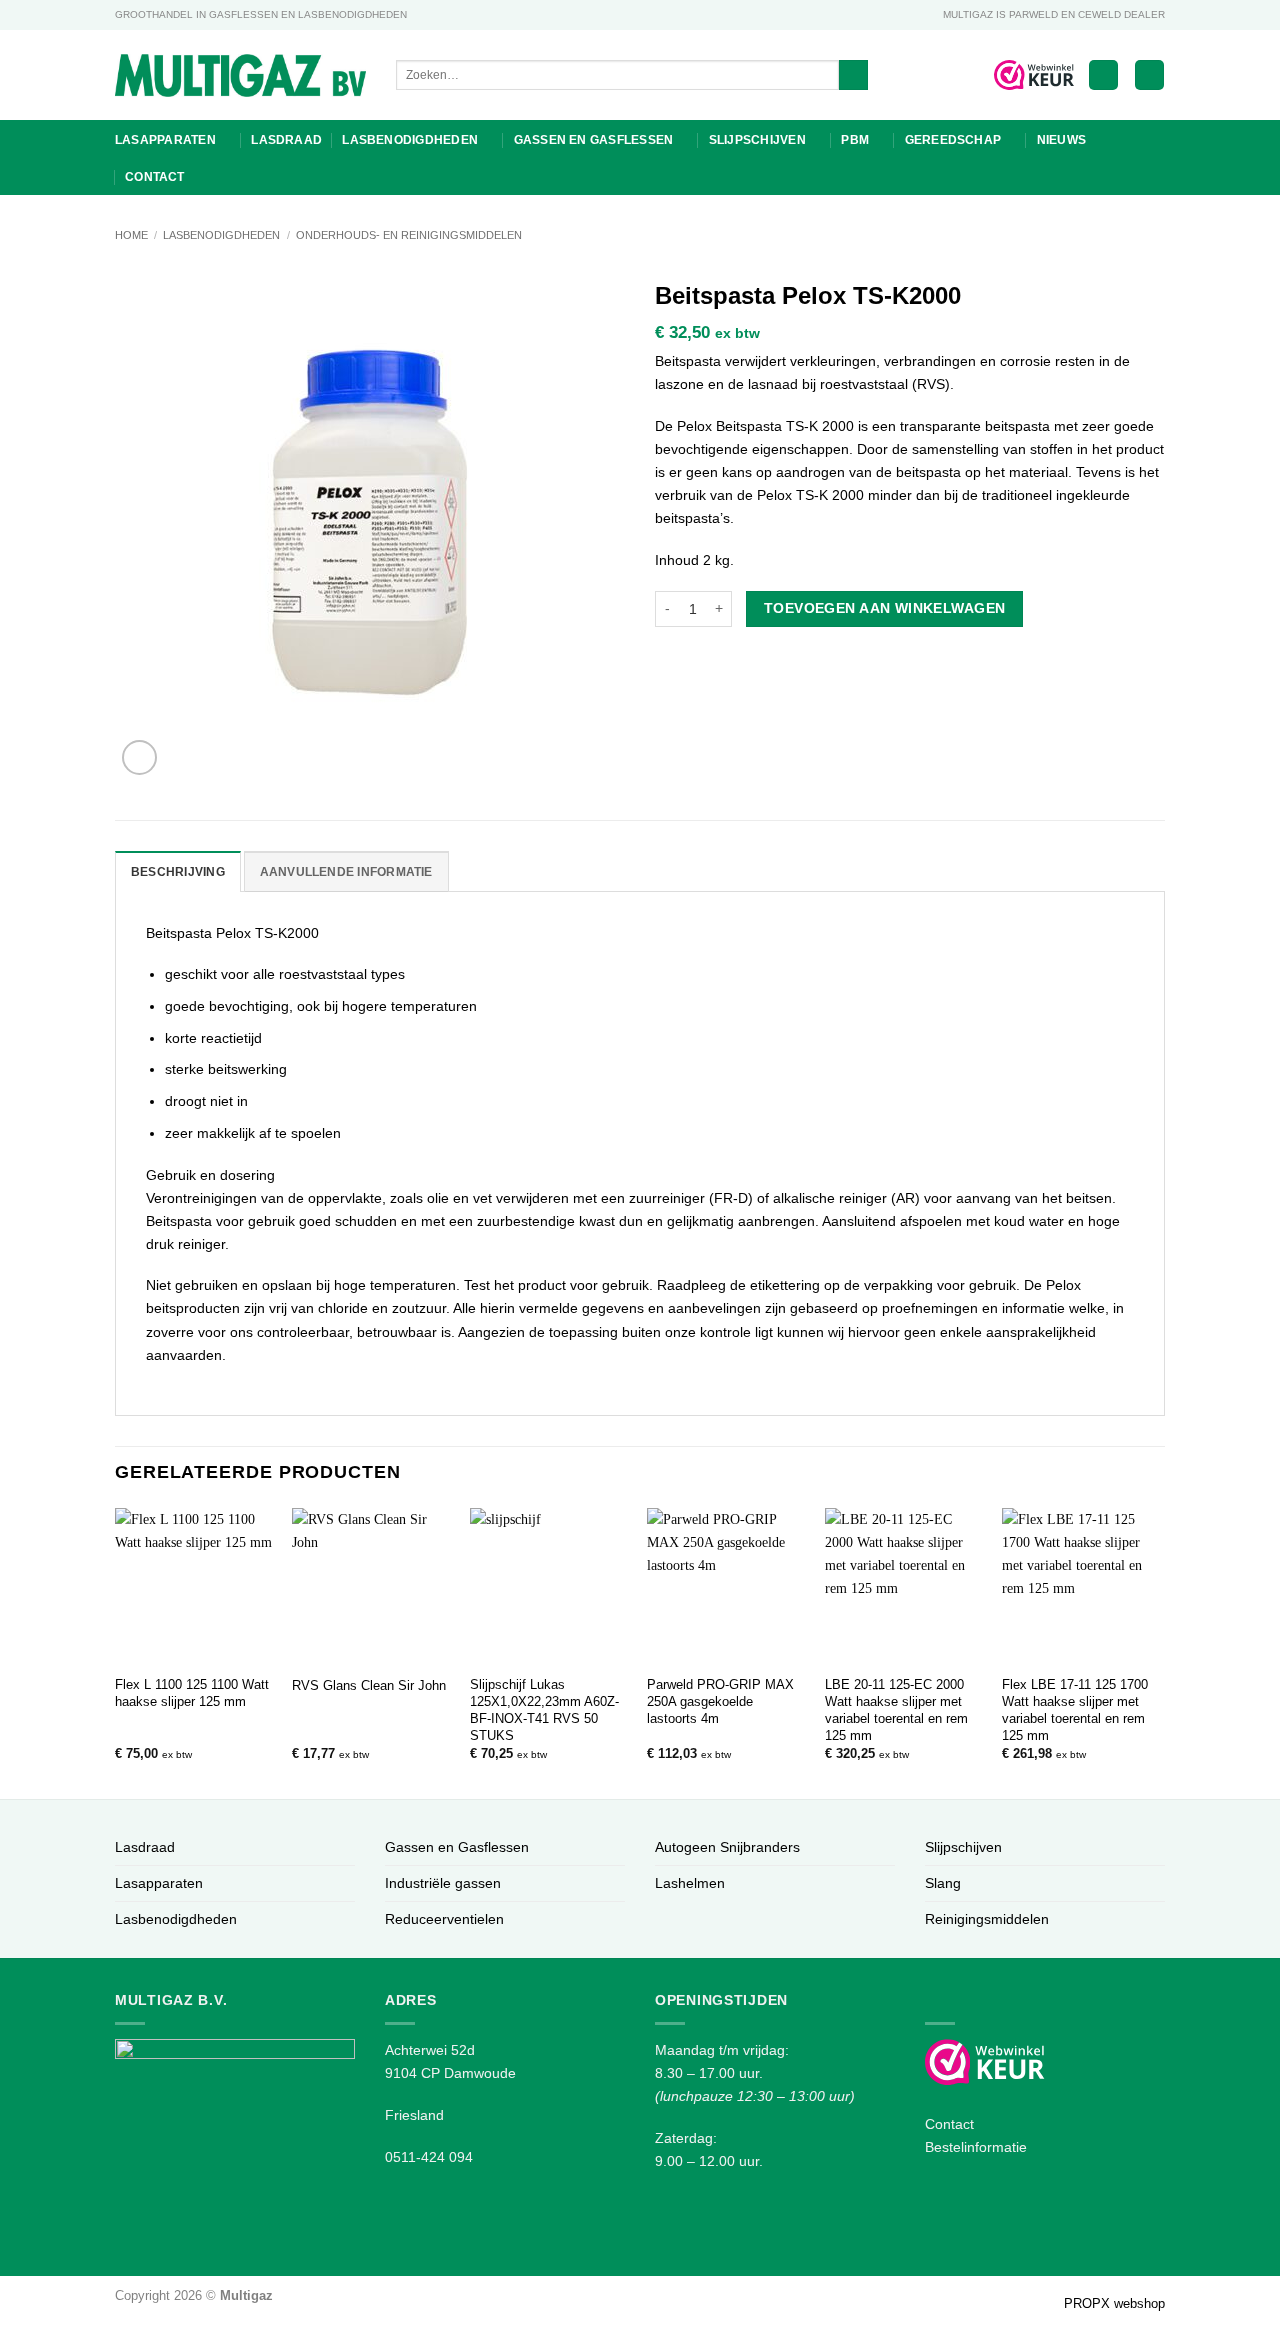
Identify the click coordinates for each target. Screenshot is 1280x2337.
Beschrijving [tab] (178, 872)
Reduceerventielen (444, 1919)
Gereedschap (953, 140)
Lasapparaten (165, 140)
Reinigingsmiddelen (987, 1919)
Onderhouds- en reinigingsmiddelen (409, 235)
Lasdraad (286, 140)
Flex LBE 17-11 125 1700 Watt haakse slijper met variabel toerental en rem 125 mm (1075, 1709)
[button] (1103, 75)
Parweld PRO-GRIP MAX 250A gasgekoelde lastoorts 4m (720, 1701)
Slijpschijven (757, 140)
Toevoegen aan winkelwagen (884, 608)
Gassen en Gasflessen (594, 140)
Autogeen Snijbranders (727, 1847)
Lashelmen (690, 1883)
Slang (943, 1883)
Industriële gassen (443, 1883)
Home (131, 235)
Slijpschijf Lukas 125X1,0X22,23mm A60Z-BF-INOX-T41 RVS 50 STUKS (544, 1709)
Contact (155, 177)
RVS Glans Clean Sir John (369, 1685)
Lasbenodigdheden (410, 140)
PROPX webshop (1114, 2303)
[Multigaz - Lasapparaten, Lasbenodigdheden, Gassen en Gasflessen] (240, 75)
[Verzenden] (854, 75)
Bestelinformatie (976, 2147)
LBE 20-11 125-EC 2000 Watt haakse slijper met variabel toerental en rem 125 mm (896, 1709)
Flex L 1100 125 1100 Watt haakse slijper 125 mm (192, 1693)
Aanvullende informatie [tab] (346, 872)
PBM (855, 140)
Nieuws (1061, 140)
